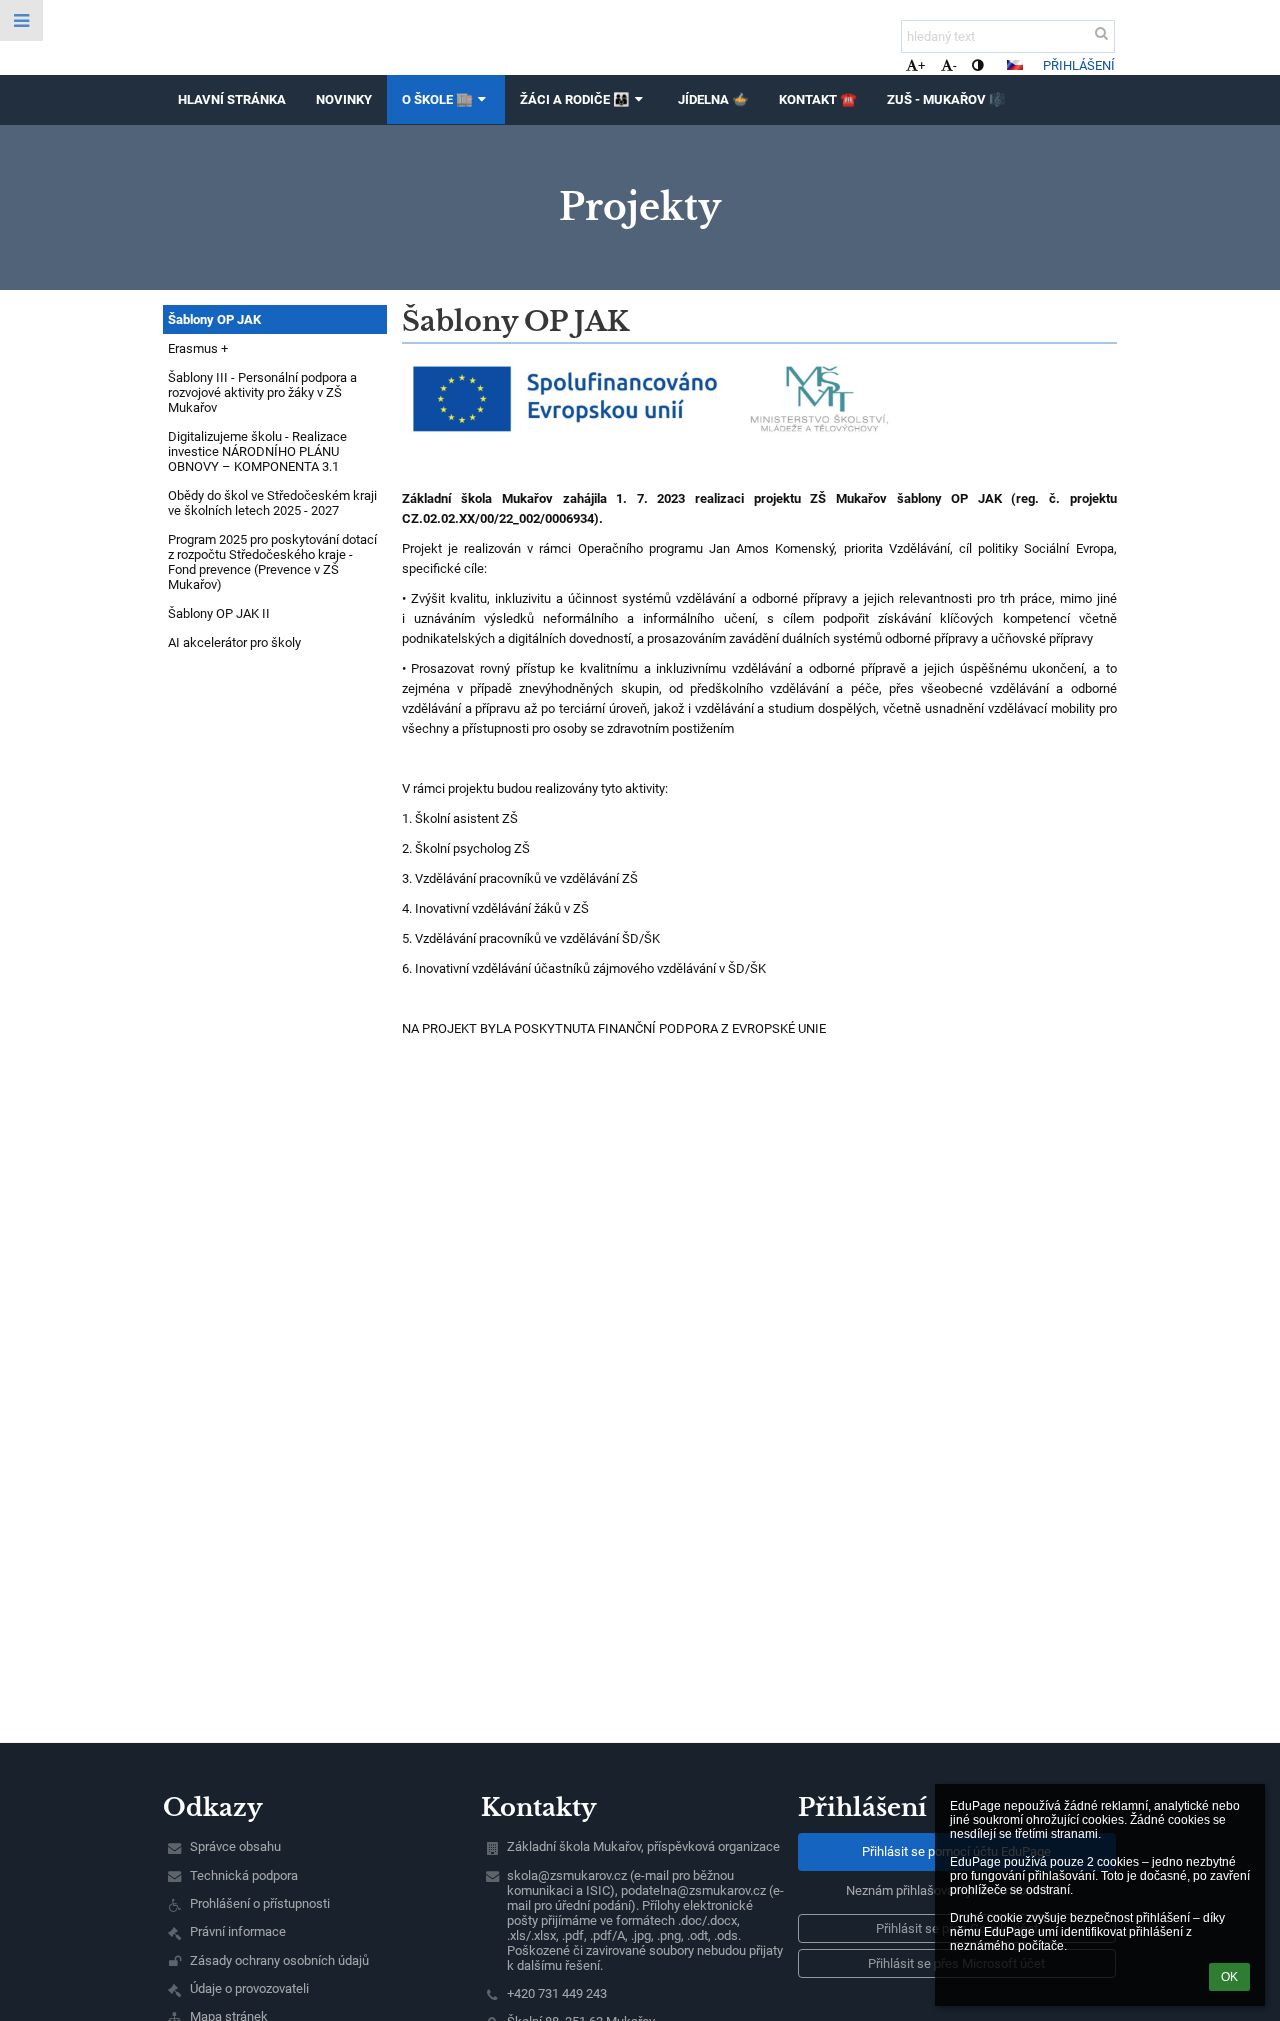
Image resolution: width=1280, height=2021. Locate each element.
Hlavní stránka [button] (232, 99)
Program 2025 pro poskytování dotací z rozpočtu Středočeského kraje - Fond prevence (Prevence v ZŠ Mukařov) (272, 562)
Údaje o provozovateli (249, 1988)
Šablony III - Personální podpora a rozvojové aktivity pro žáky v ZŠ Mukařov (262, 392)
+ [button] (921, 65)
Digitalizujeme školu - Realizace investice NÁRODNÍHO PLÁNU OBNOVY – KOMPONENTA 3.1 (257, 451)
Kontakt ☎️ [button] (818, 99)
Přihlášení (1079, 65)
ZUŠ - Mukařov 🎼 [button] (946, 99)
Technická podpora (244, 1875)
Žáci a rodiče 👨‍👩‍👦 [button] (575, 99)
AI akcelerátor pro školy (234, 642)
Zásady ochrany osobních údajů (279, 1960)
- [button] (955, 65)
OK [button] (1229, 1977)
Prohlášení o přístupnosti (260, 1903)
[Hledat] (1101, 33)
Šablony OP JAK (214, 319)
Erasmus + (198, 348)
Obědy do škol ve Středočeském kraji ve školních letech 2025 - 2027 (272, 503)
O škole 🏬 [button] (437, 99)
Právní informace (238, 1931)
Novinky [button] (344, 99)
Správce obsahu (235, 1846)
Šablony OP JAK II (219, 613)
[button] (977, 65)
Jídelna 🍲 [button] (713, 99)
